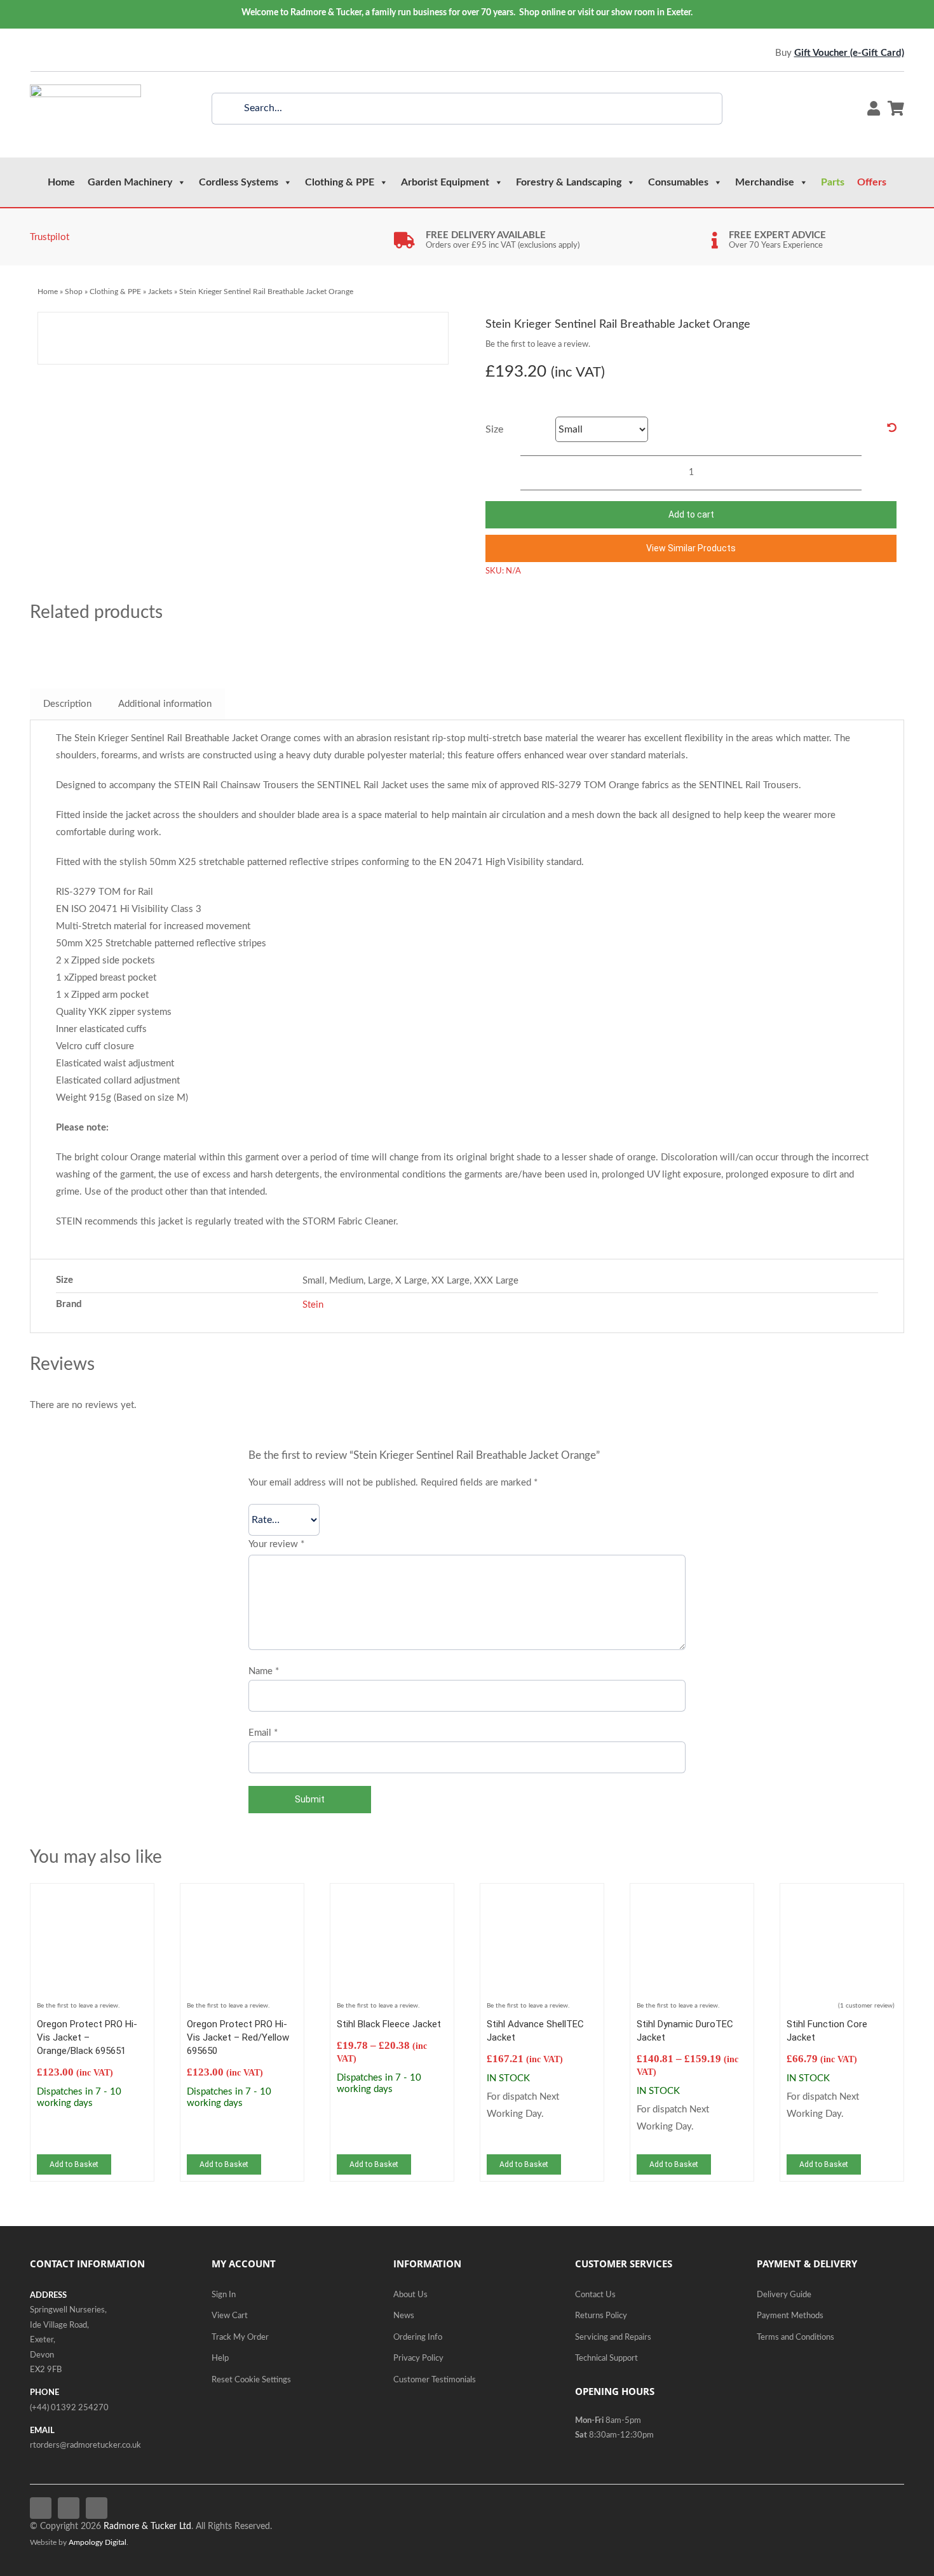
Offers (872, 182)
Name (264, 1671)
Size (494, 429)
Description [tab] (67, 704)
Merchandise (765, 182)
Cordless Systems (239, 182)
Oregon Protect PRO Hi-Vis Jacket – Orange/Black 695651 (87, 2037)
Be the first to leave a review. (538, 345)
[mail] (91, 53)
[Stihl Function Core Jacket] (842, 1899)
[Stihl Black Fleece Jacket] (392, 1899)
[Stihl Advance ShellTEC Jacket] (542, 1899)
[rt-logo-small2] (85, 89)
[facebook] (34, 53)
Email (263, 1733)
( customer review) (866, 2006)
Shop (74, 292)
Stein (313, 1305)
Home (61, 182)
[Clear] (892, 428)
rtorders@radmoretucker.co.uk (85, 2445)
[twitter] (53, 53)
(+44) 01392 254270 (69, 2408)
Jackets (160, 292)
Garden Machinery (130, 182)
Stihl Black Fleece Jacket (389, 2024)
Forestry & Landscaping (569, 182)
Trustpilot (50, 237)
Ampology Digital (98, 2543)
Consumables (678, 182)
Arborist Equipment (445, 182)
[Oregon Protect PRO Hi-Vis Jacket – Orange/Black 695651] (92, 1899)
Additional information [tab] (165, 704)
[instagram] (72, 53)
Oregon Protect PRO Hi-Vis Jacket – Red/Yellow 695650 (238, 2037)
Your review (276, 1544)
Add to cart (691, 514)
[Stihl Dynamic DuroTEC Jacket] (692, 1899)
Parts (833, 182)
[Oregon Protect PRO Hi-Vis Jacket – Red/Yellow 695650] (242, 1899)
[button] (691, 548)
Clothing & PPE (340, 182)
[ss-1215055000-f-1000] (179, 338)
